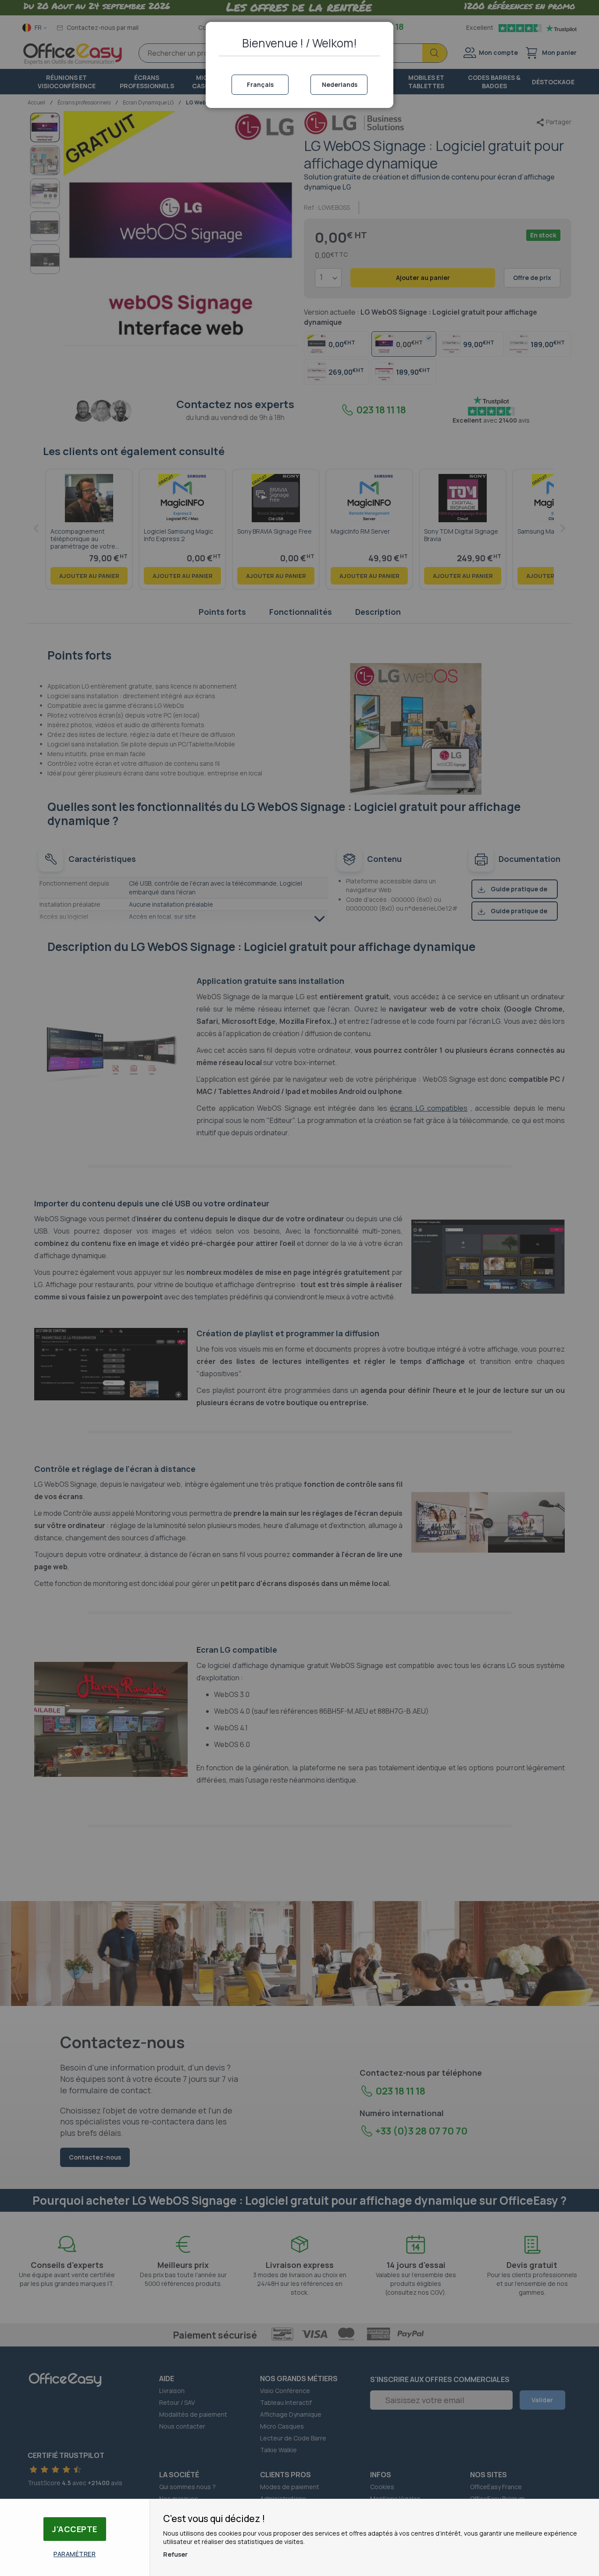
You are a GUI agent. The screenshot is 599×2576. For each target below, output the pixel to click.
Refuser (175, 2554)
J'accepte (75, 2529)
